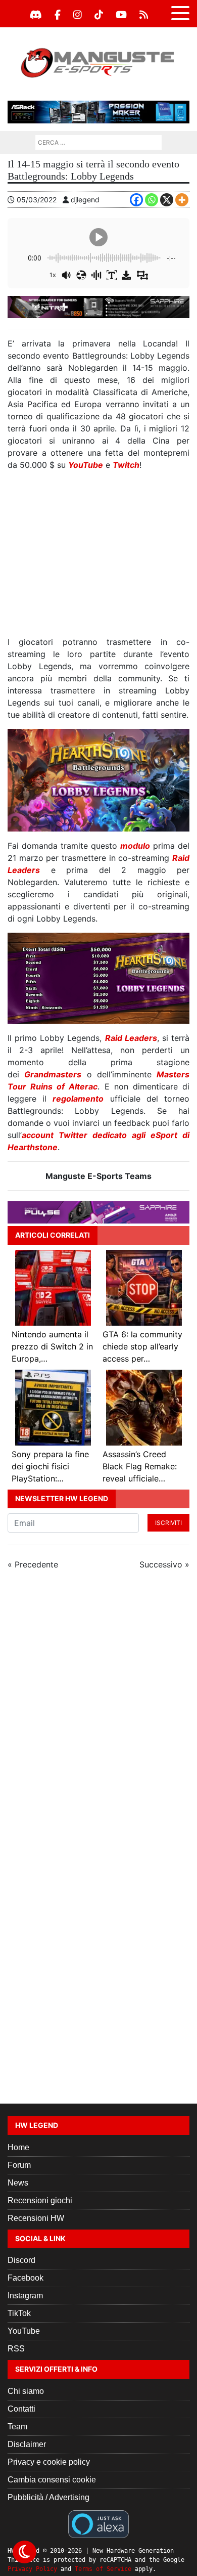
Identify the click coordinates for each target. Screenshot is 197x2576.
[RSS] (144, 15)
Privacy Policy (32, 2569)
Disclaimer (27, 2444)
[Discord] (36, 15)
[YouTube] (121, 15)
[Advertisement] (98, 557)
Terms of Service (103, 2569)
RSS (16, 2349)
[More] (182, 200)
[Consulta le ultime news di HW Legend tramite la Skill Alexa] (98, 2523)
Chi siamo (26, 2391)
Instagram (25, 2296)
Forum (19, 2165)
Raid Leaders (131, 1038)
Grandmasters (53, 1074)
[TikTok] (99, 15)
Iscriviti (168, 1523)
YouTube (86, 465)
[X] (167, 200)
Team (17, 2427)
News (18, 2183)
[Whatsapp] (152, 200)
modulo (135, 846)
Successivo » (164, 1564)
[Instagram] (78, 15)
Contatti (21, 2409)
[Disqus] (98, 1713)
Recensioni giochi (40, 2200)
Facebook (26, 2278)
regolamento (78, 1099)
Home (18, 2147)
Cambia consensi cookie (52, 2480)
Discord (21, 2260)
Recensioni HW (36, 2218)
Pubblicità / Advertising (48, 2497)
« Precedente (33, 1564)
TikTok (19, 2313)
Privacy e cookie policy (49, 2462)
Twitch (126, 465)
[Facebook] (58, 15)
